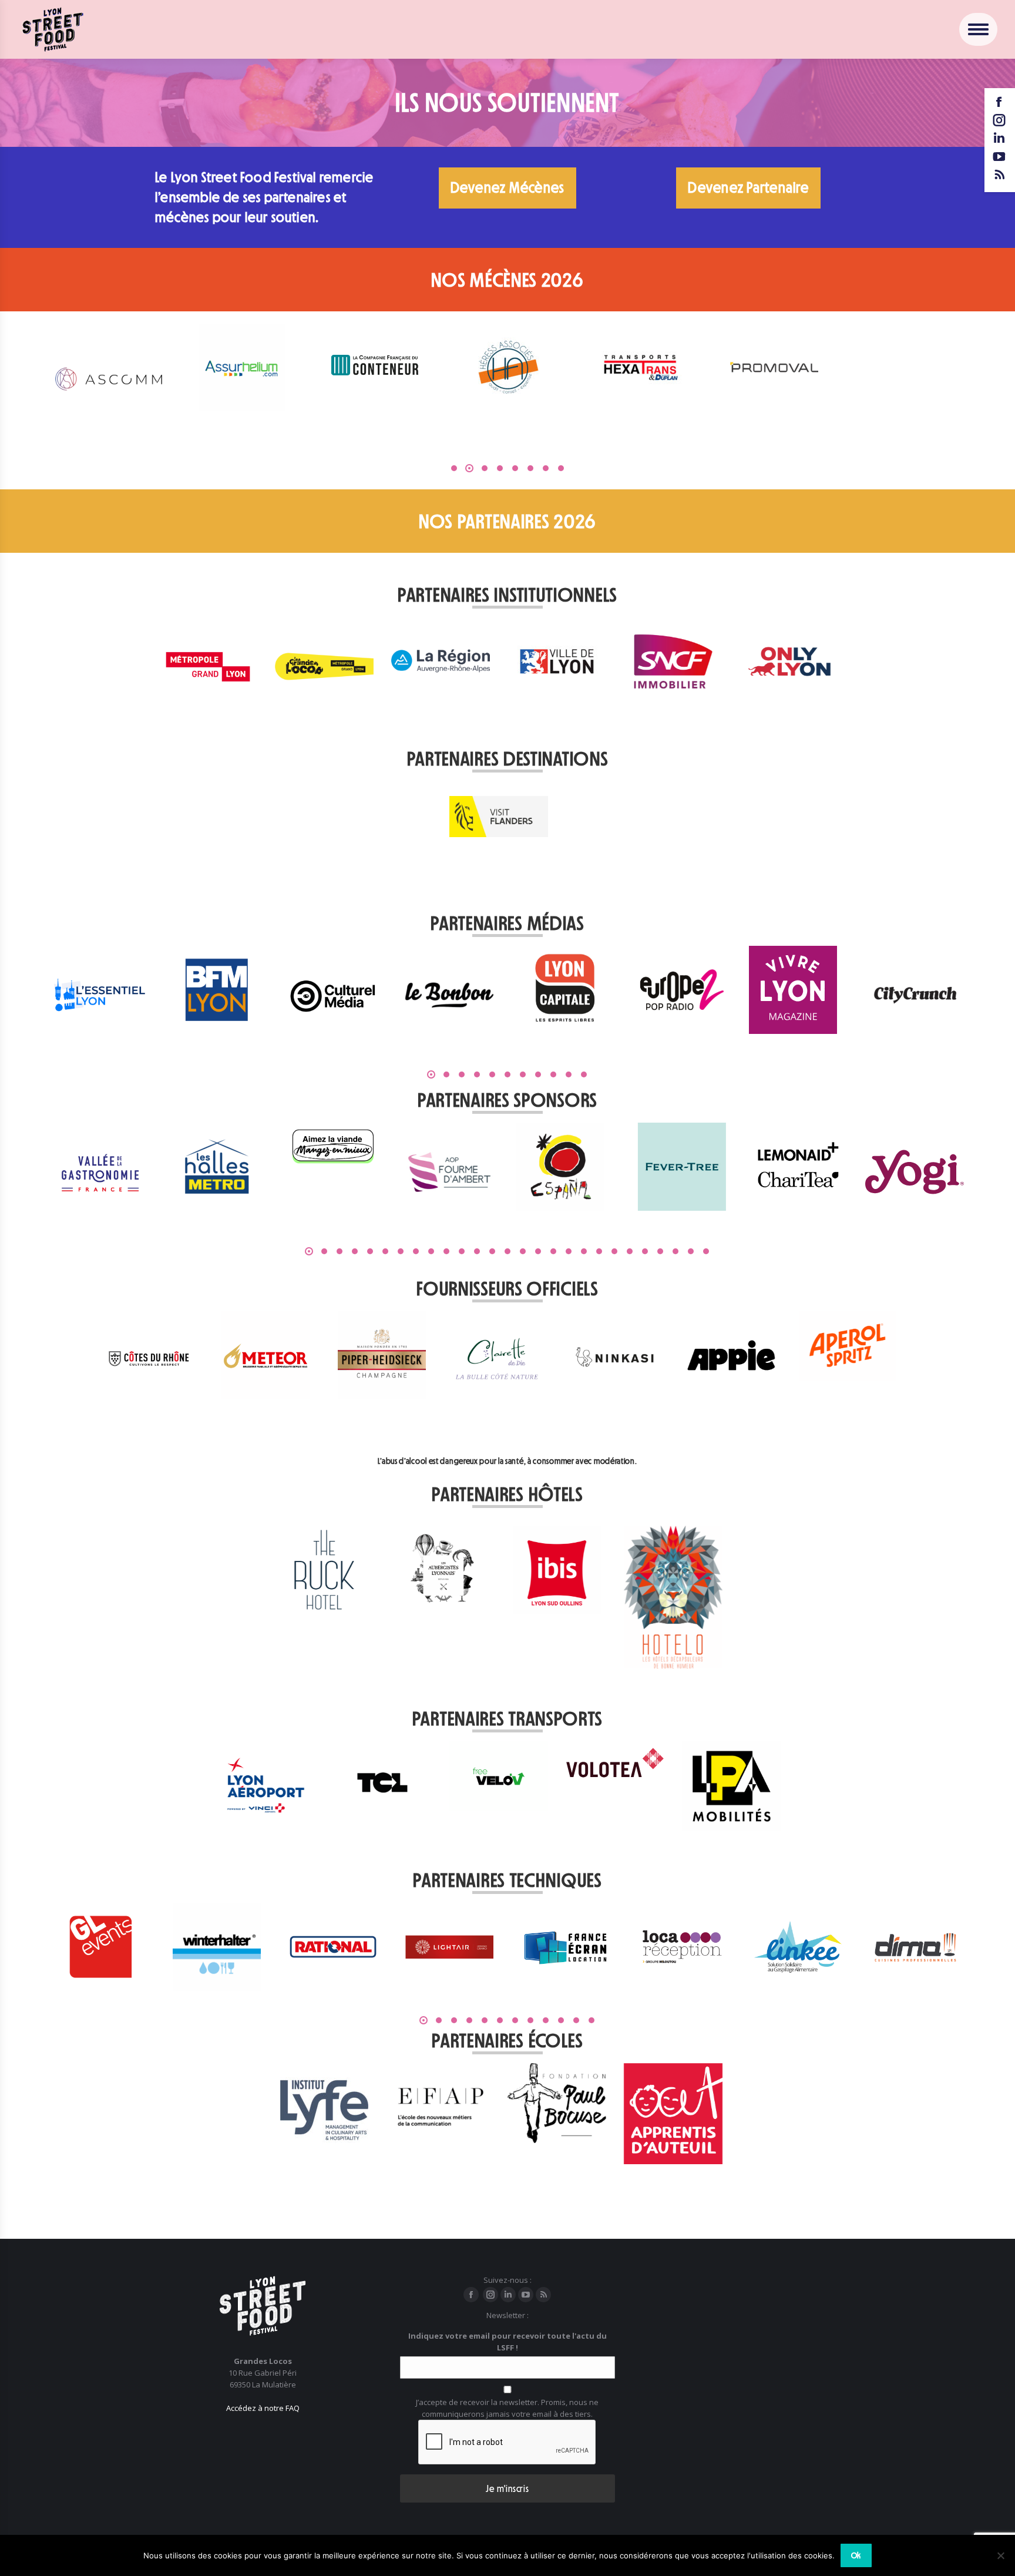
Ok (856, 2555)
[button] (454, 468)
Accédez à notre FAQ (263, 2408)
